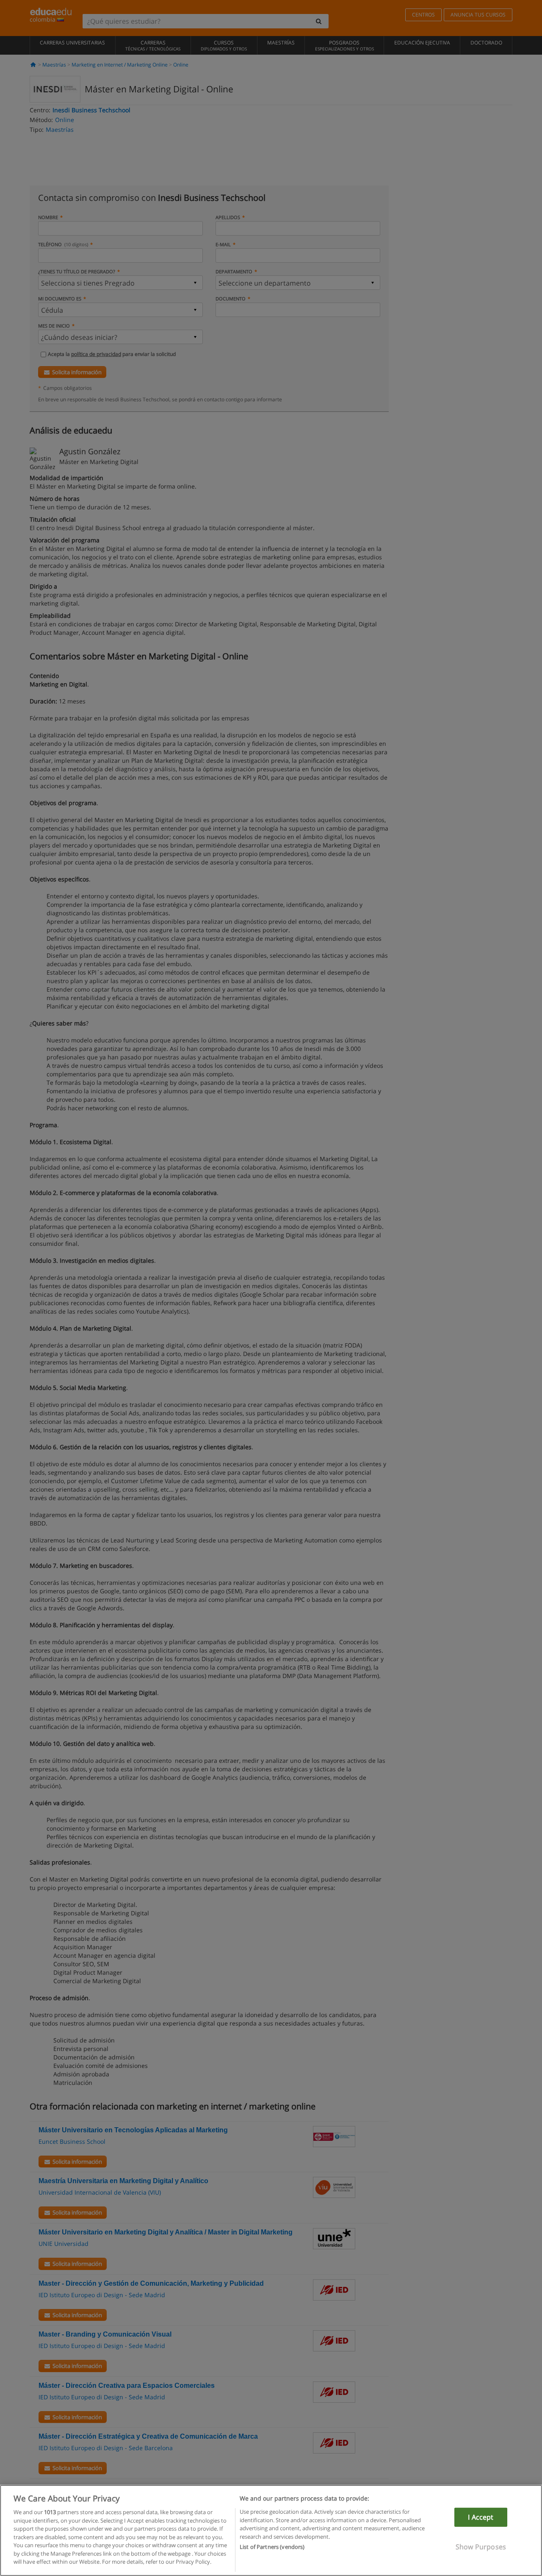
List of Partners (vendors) (272, 2547)
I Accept (481, 2517)
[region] (271, 2530)
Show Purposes (481, 2547)
